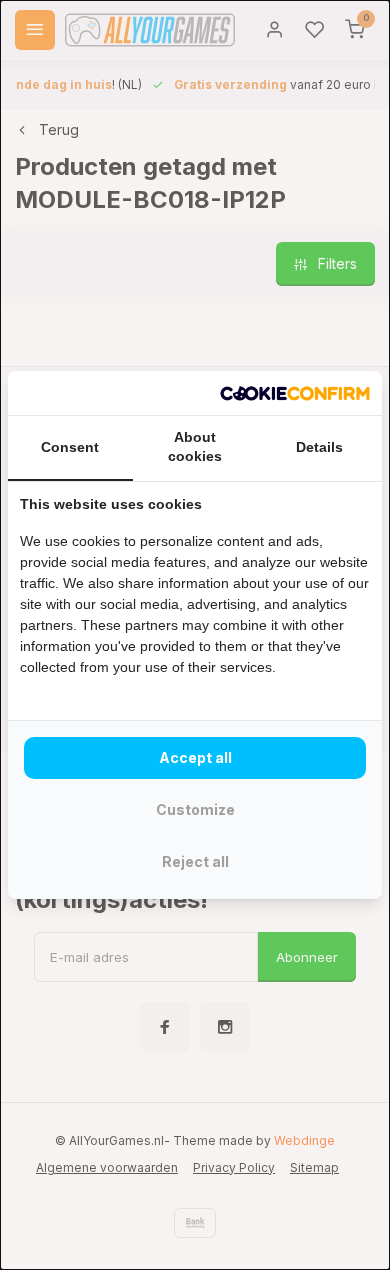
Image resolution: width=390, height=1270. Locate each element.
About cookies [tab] (195, 447)
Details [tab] (319, 447)
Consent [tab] (70, 447)
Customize (195, 809)
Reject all (195, 861)
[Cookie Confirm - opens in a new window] (295, 393)
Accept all (195, 757)
